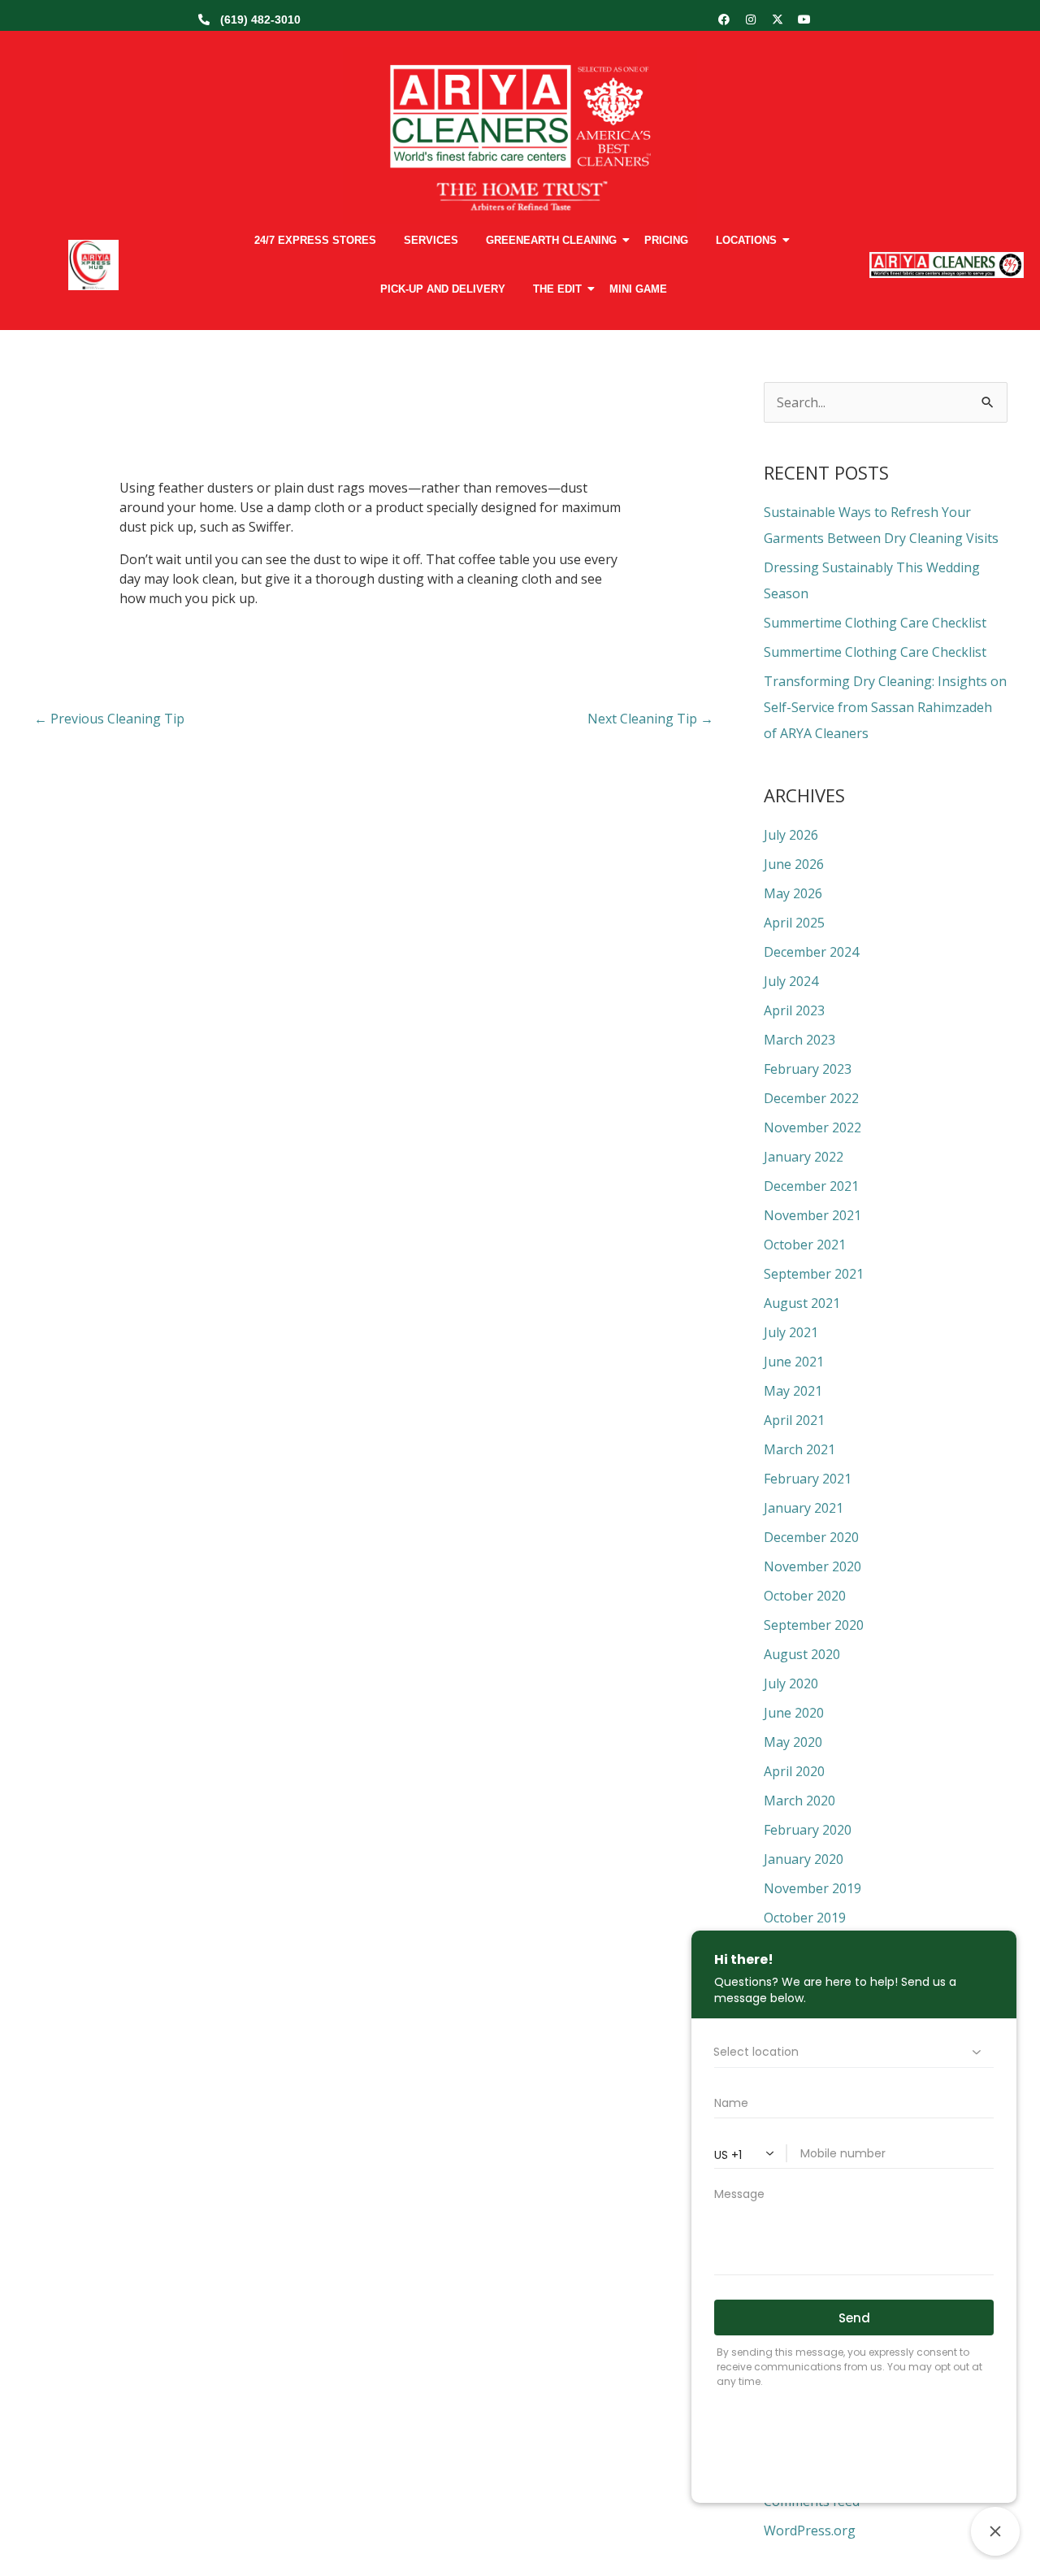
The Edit (557, 289)
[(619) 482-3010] (204, 20)
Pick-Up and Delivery (443, 289)
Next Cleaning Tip (650, 719)
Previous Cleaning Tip (109, 719)
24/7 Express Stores (315, 240)
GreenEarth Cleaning (551, 240)
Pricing (666, 240)
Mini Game (638, 289)
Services (431, 240)
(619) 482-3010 (260, 20)
